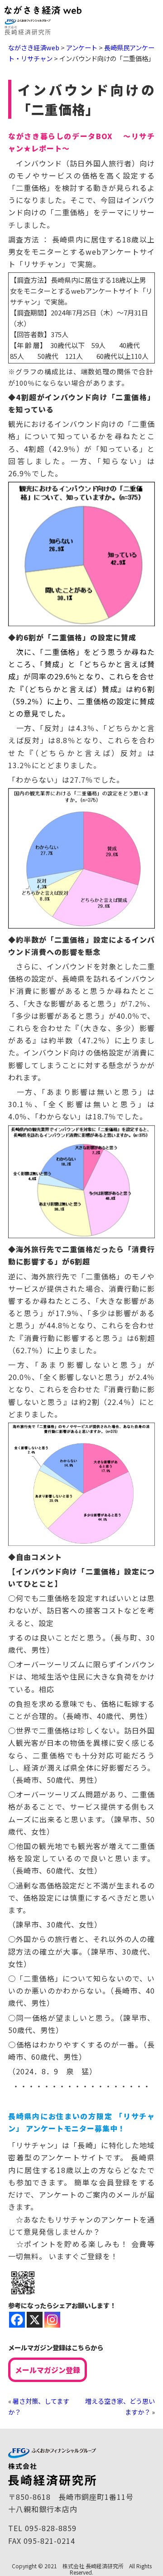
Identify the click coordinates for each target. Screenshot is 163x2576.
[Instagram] (52, 2320)
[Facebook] (17, 2320)
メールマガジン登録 (48, 2370)
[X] (35, 2320)
